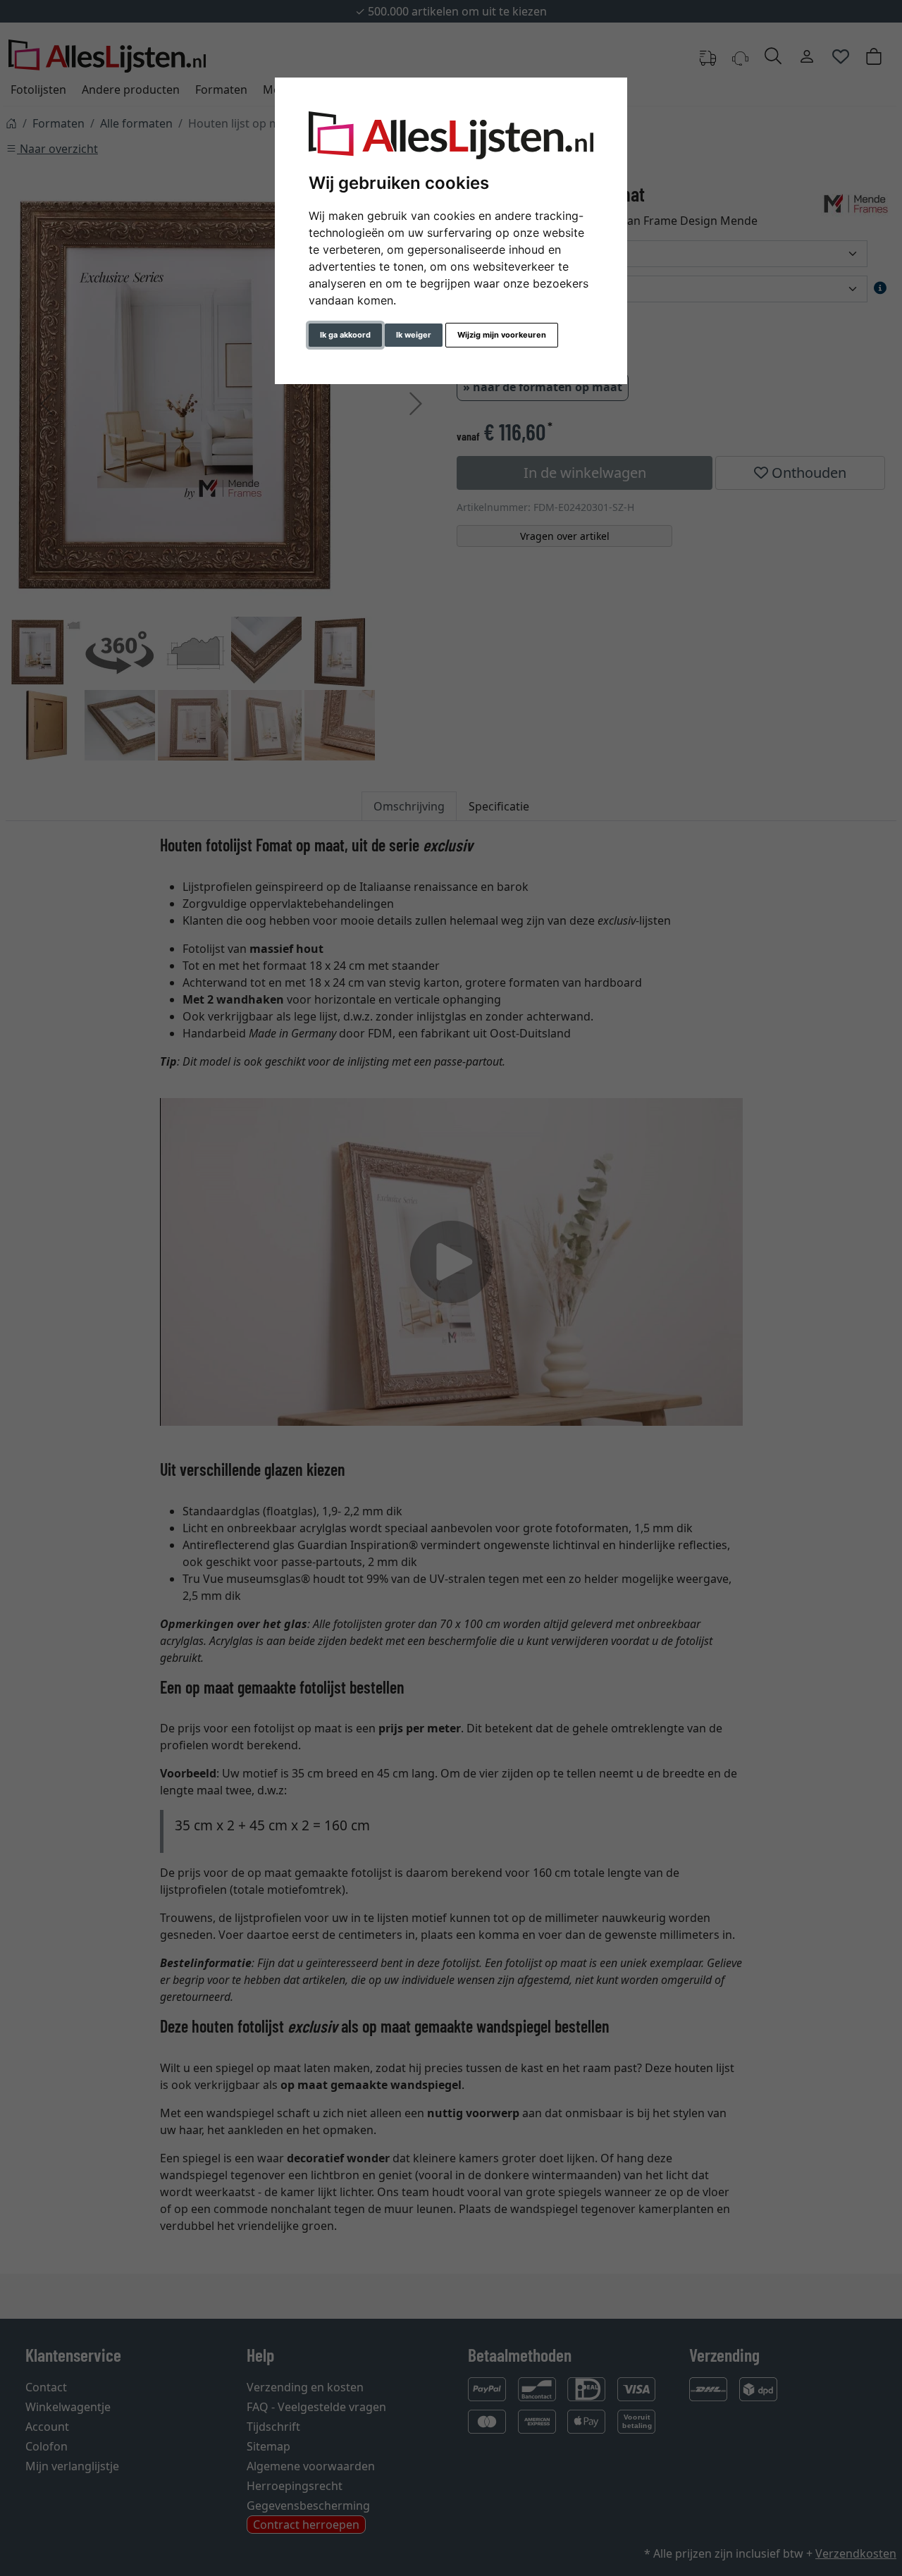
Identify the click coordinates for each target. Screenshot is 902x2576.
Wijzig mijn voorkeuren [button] (502, 335)
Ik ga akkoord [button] (345, 335)
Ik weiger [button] (414, 335)
